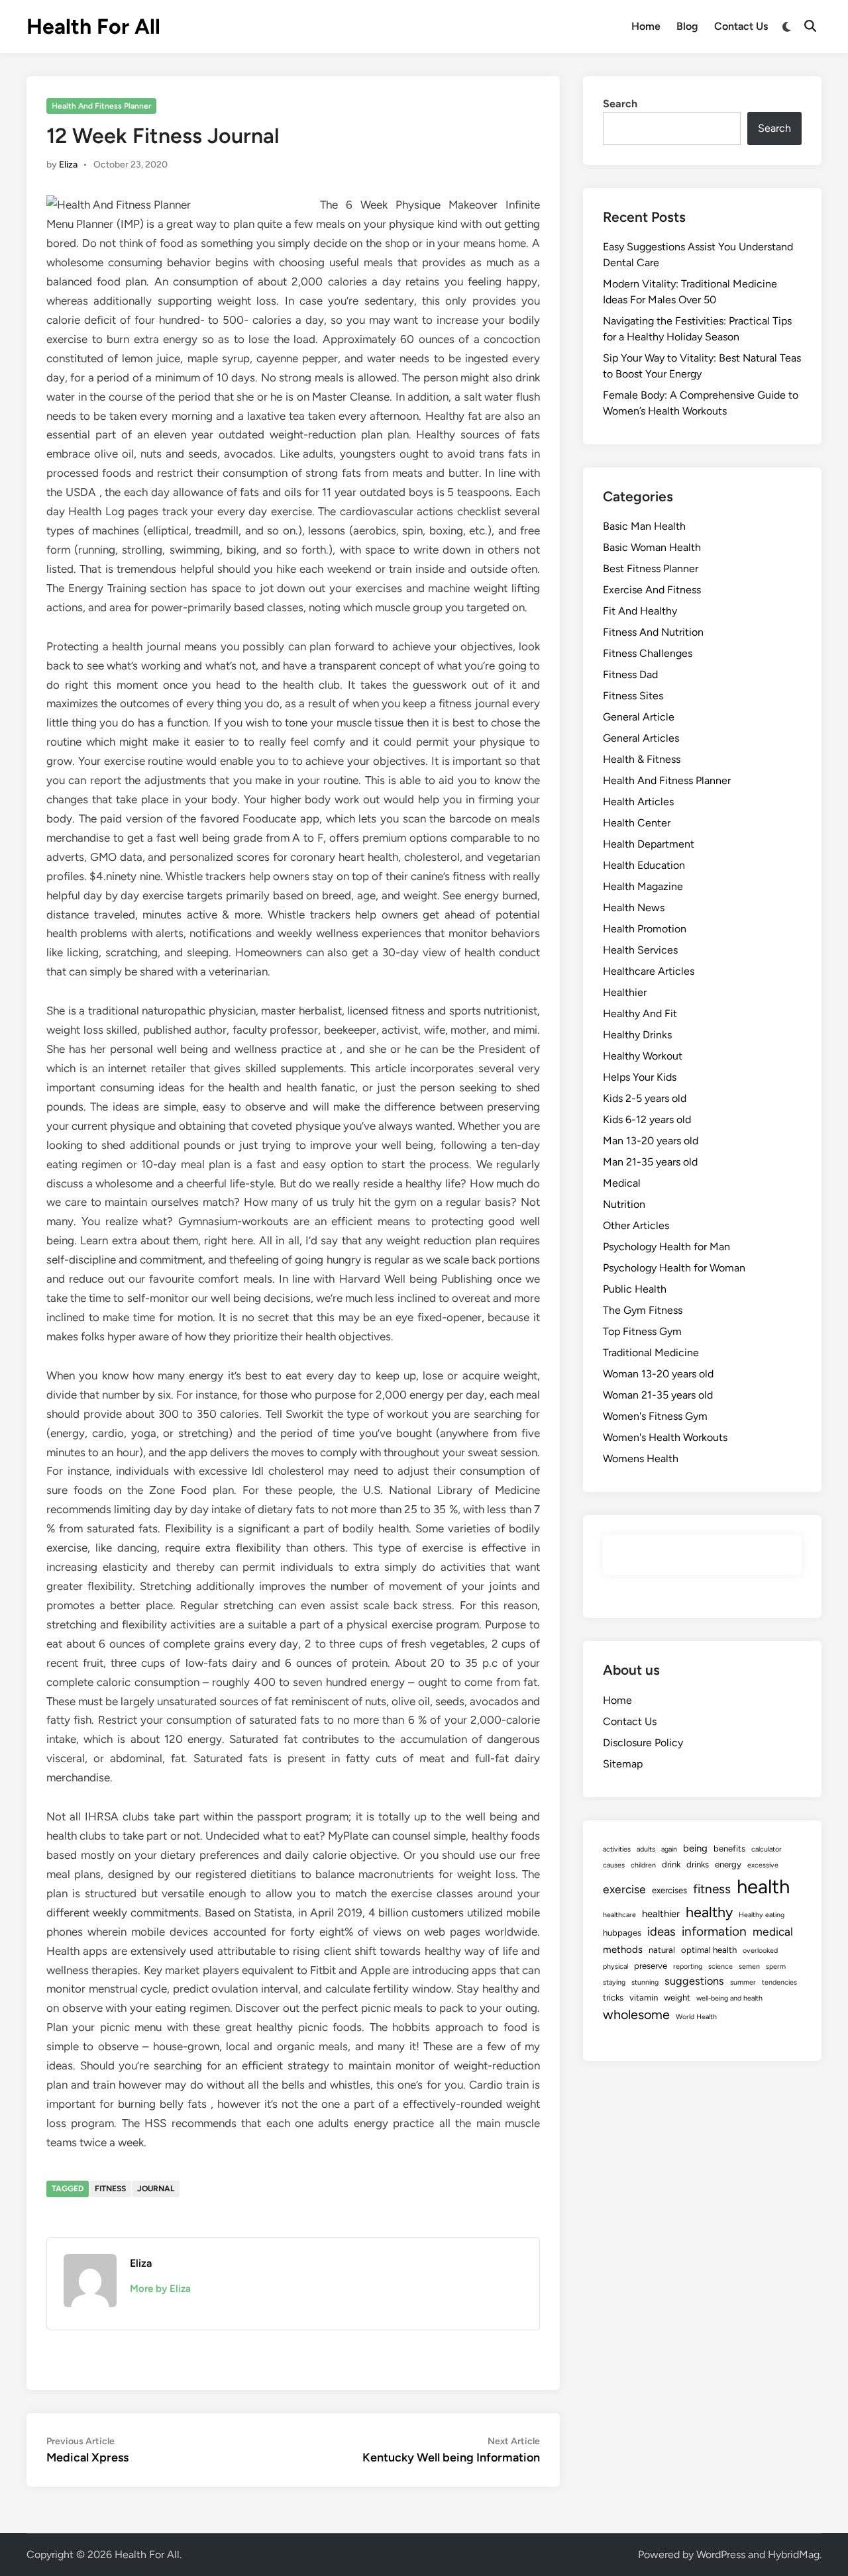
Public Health (635, 1289)
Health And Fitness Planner (101, 106)
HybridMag (794, 2554)
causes (614, 1865)
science (720, 1966)
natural (662, 1950)
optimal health (709, 1950)
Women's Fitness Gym (655, 1416)
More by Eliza (160, 2289)
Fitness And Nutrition (653, 632)
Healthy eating (762, 1915)
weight (677, 1997)
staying (614, 1982)
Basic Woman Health (652, 547)
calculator (767, 1849)
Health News (634, 908)
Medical (622, 1183)
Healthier (625, 992)
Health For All (93, 26)
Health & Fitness (642, 759)
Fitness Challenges (648, 653)
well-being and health (729, 1998)
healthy (709, 1912)
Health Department (649, 844)
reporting (688, 1966)
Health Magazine (643, 886)
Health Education (644, 865)
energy (728, 1864)
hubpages (622, 1932)
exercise (624, 1889)
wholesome (636, 2014)
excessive (763, 1865)
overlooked (760, 1951)
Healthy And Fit (640, 1014)
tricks (613, 1997)
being (695, 1848)
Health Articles (638, 802)
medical (773, 1931)
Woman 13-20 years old (658, 1374)
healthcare (619, 1915)
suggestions (694, 1981)
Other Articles (636, 1225)
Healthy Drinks (637, 1035)
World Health (696, 2017)
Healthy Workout (643, 1056)
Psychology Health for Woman (674, 1268)
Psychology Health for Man (666, 1247)
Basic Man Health (644, 526)
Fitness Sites (633, 696)
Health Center (637, 823)
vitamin (644, 1997)
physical (615, 1966)
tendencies (779, 1982)
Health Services (640, 950)
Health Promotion (645, 929)
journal (156, 2189)
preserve (651, 1965)
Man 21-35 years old (650, 1162)
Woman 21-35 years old (658, 1395)
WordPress (721, 2554)
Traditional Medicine (651, 1353)
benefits (729, 1848)
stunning (645, 1982)
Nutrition (624, 1204)
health (763, 1886)
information (714, 1931)
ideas (662, 1932)
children (643, 1865)
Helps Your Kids (640, 1077)
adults (646, 1849)
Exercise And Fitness (652, 590)
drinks (698, 1864)
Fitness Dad (630, 674)
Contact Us (741, 26)
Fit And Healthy (640, 611)
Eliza (68, 165)
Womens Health (641, 1459)
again (669, 1849)
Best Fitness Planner (651, 569)
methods (623, 1950)
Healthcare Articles (649, 971)
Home (646, 26)
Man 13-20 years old (651, 1141)
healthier (661, 1914)
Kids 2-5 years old (645, 1098)
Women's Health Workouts (665, 1437)
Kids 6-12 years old (647, 1119)
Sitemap (623, 1764)
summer (743, 1982)
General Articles (641, 738)
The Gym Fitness (643, 1310)
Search (620, 104)
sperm (776, 1966)
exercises (669, 1890)
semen (749, 1966)
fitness (110, 2189)
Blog (687, 26)
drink (671, 1864)
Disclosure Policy (643, 1743)
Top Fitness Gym (642, 1331)
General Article (639, 717)
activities (617, 1849)
